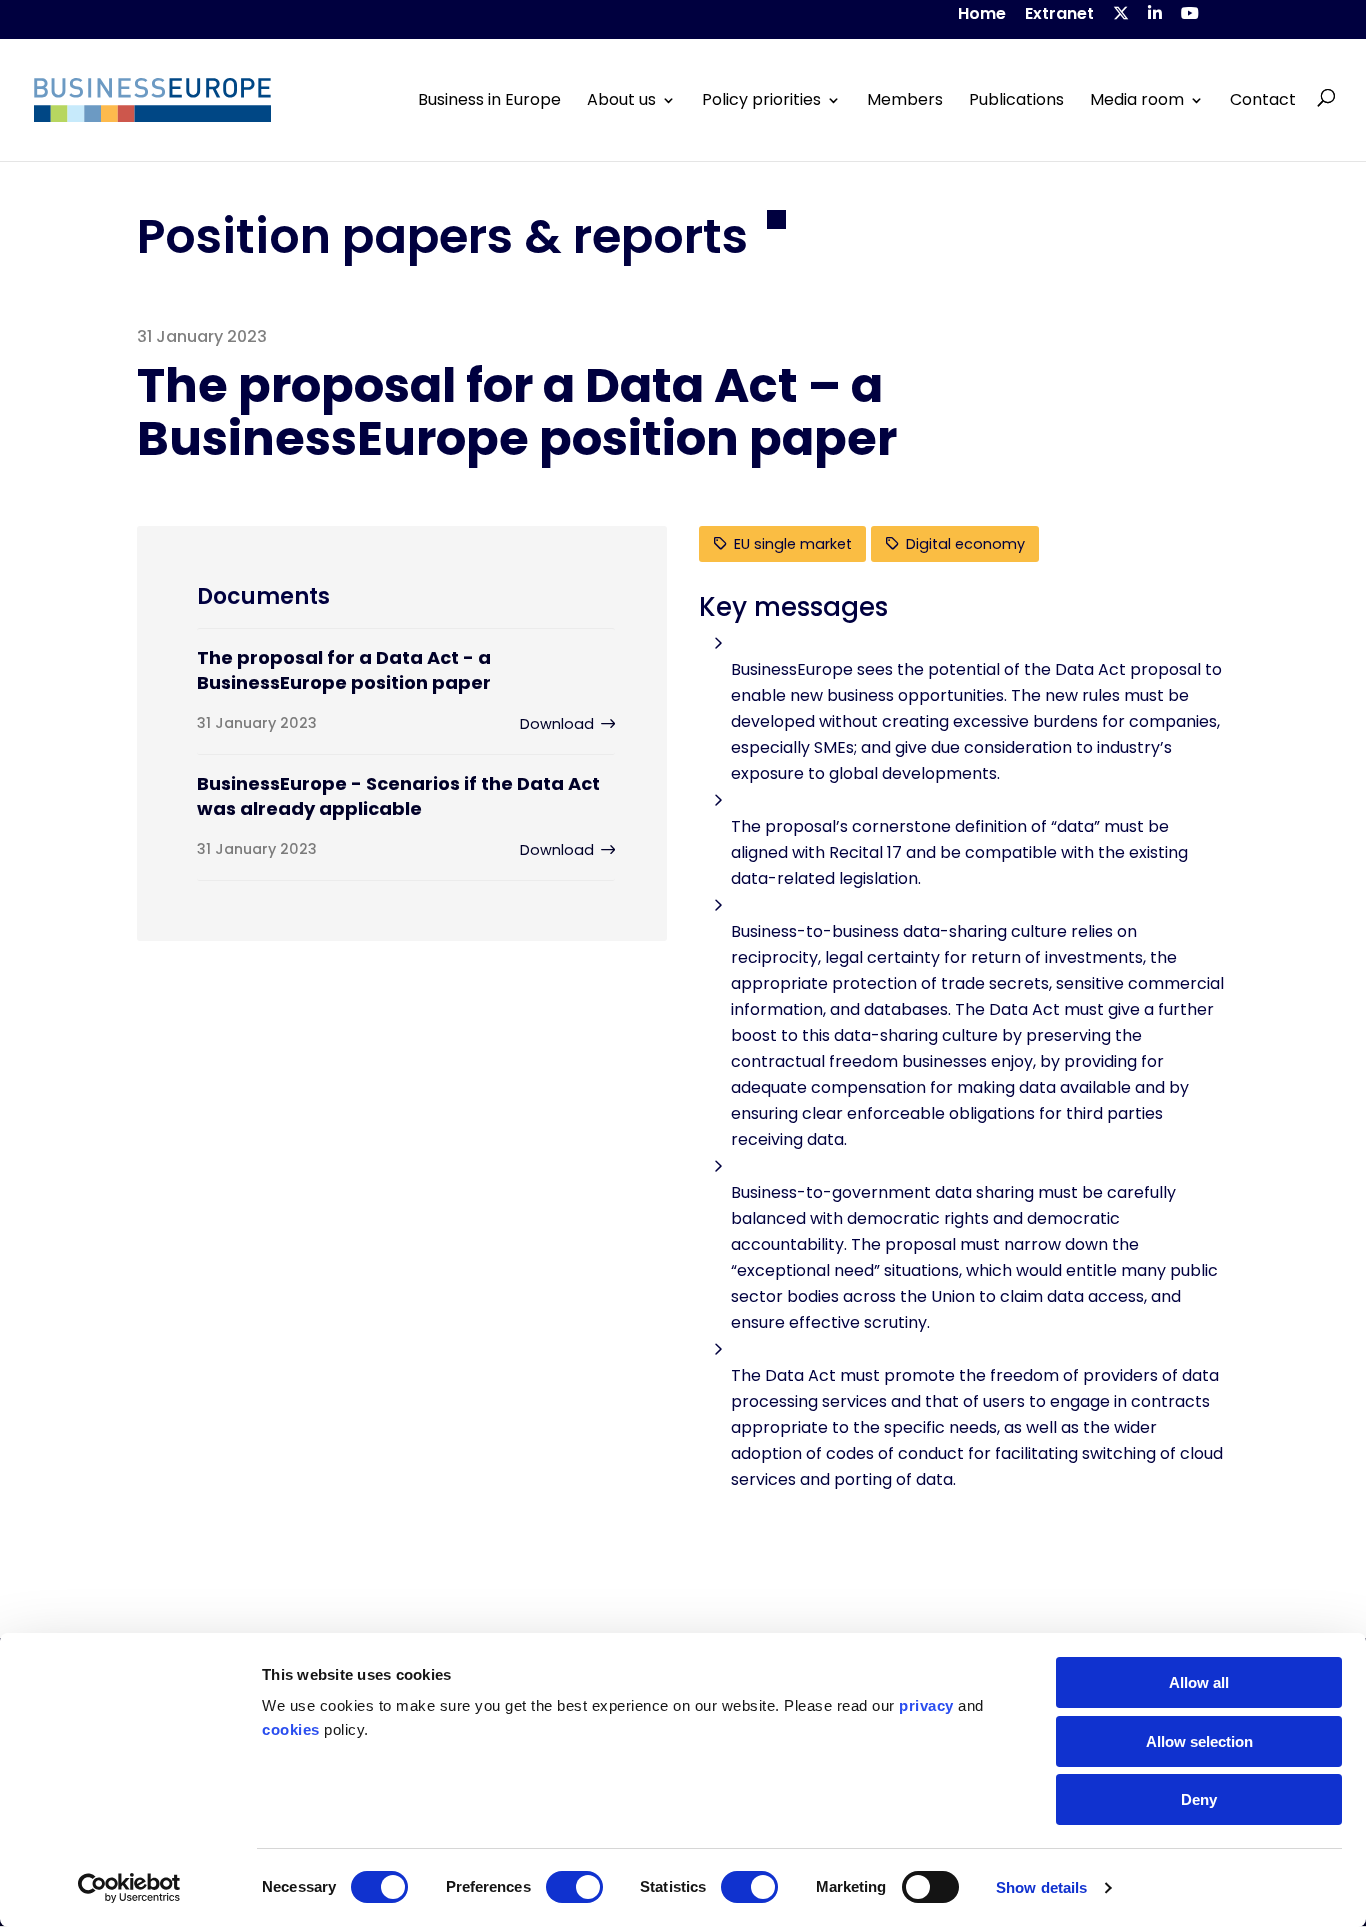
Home (982, 15)
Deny (1199, 1799)
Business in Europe (489, 100)
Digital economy (965, 544)
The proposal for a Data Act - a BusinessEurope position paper (344, 670)
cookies (291, 1729)
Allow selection (1199, 1741)
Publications (1016, 100)
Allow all (1199, 1682)
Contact (1263, 100)
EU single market (793, 544)
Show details (1041, 1887)
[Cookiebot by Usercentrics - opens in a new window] (129, 1888)
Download (557, 724)
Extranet (1059, 15)
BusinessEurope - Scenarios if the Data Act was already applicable (398, 796)
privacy (926, 1705)
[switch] (574, 1887)
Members (905, 100)
